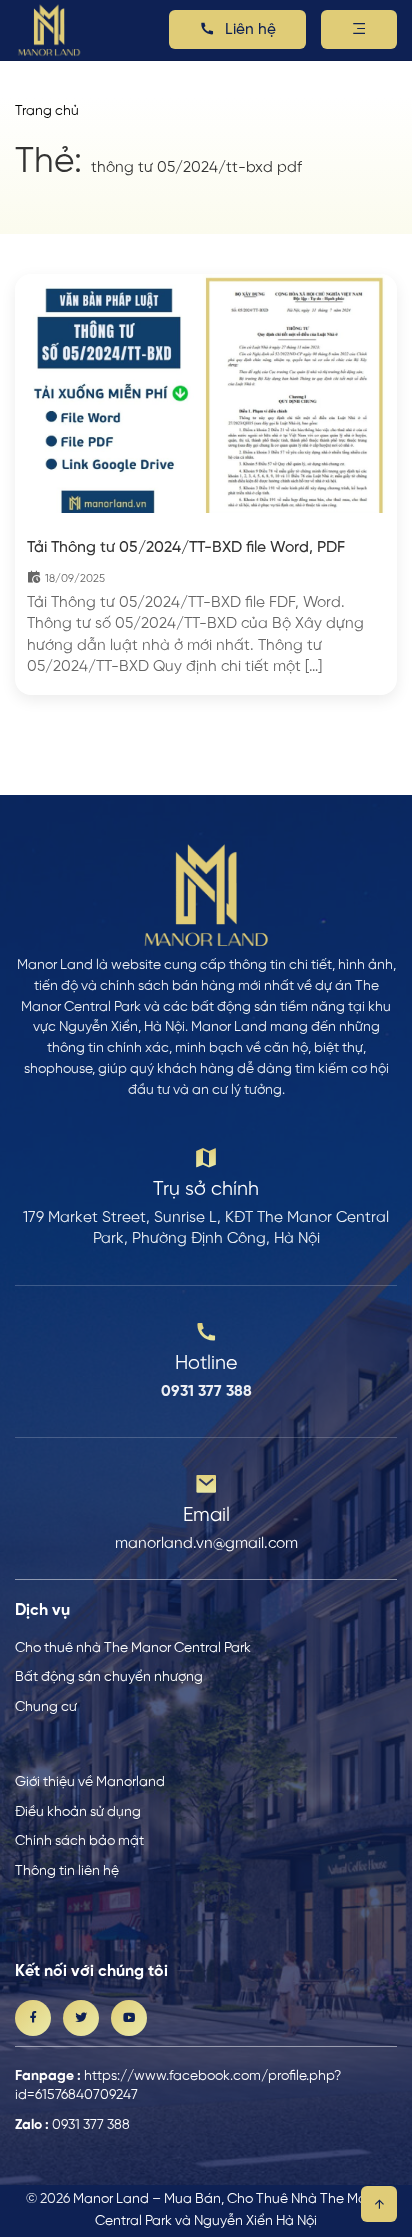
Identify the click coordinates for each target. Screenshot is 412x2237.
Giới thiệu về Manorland (90, 1782)
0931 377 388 (91, 2125)
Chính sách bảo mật (79, 1841)
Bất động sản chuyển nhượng (109, 1677)
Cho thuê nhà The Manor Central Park (133, 1648)
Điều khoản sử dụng (78, 1812)
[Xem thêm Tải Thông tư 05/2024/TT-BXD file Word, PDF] (206, 393)
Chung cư (46, 1707)
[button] (359, 29)
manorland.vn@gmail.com (206, 1544)
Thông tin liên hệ (67, 1871)
